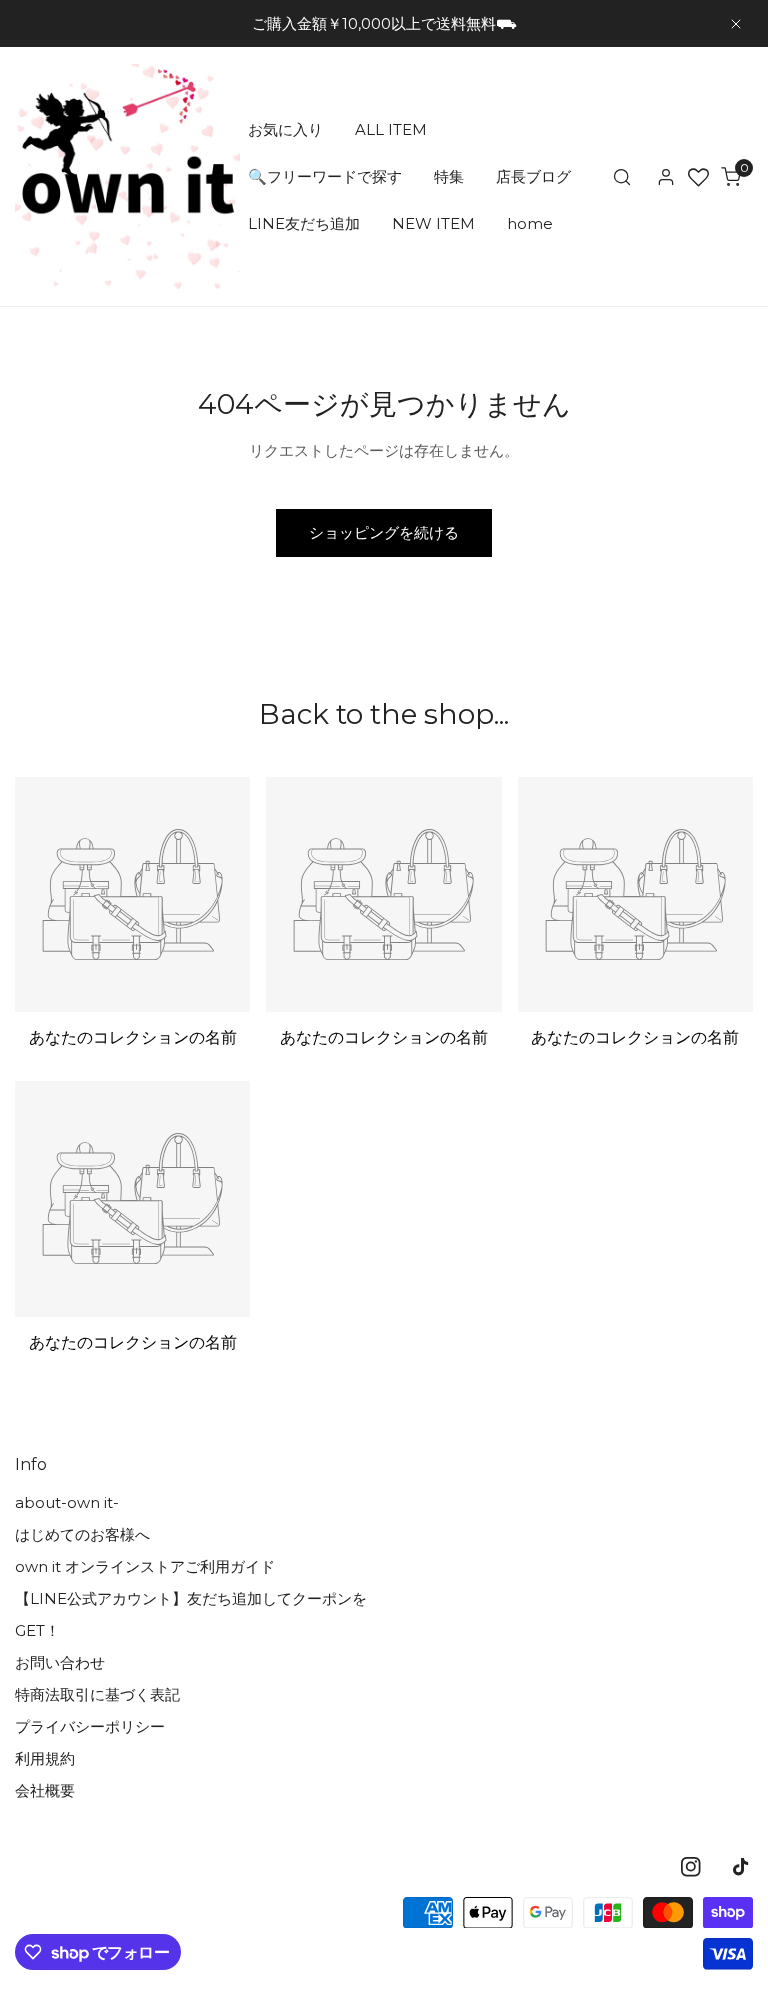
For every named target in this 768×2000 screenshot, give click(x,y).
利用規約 (45, 1758)
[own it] (127, 176)
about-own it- (67, 1502)
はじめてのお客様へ (82, 1534)
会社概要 (45, 1790)
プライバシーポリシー (90, 1726)
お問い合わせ (60, 1662)
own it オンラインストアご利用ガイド (145, 1566)
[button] (731, 177)
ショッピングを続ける (384, 532)
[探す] (622, 177)
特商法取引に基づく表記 (97, 1694)
